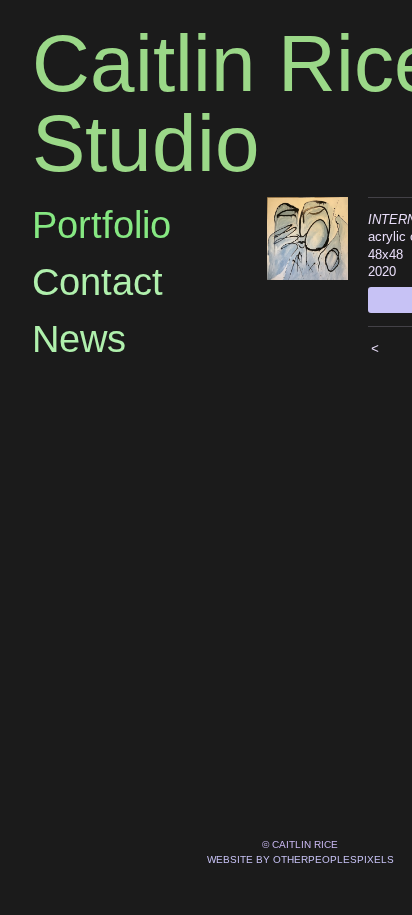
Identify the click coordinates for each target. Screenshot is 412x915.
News (79, 339)
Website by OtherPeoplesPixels (300, 859)
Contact (97, 282)
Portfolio (101, 225)
